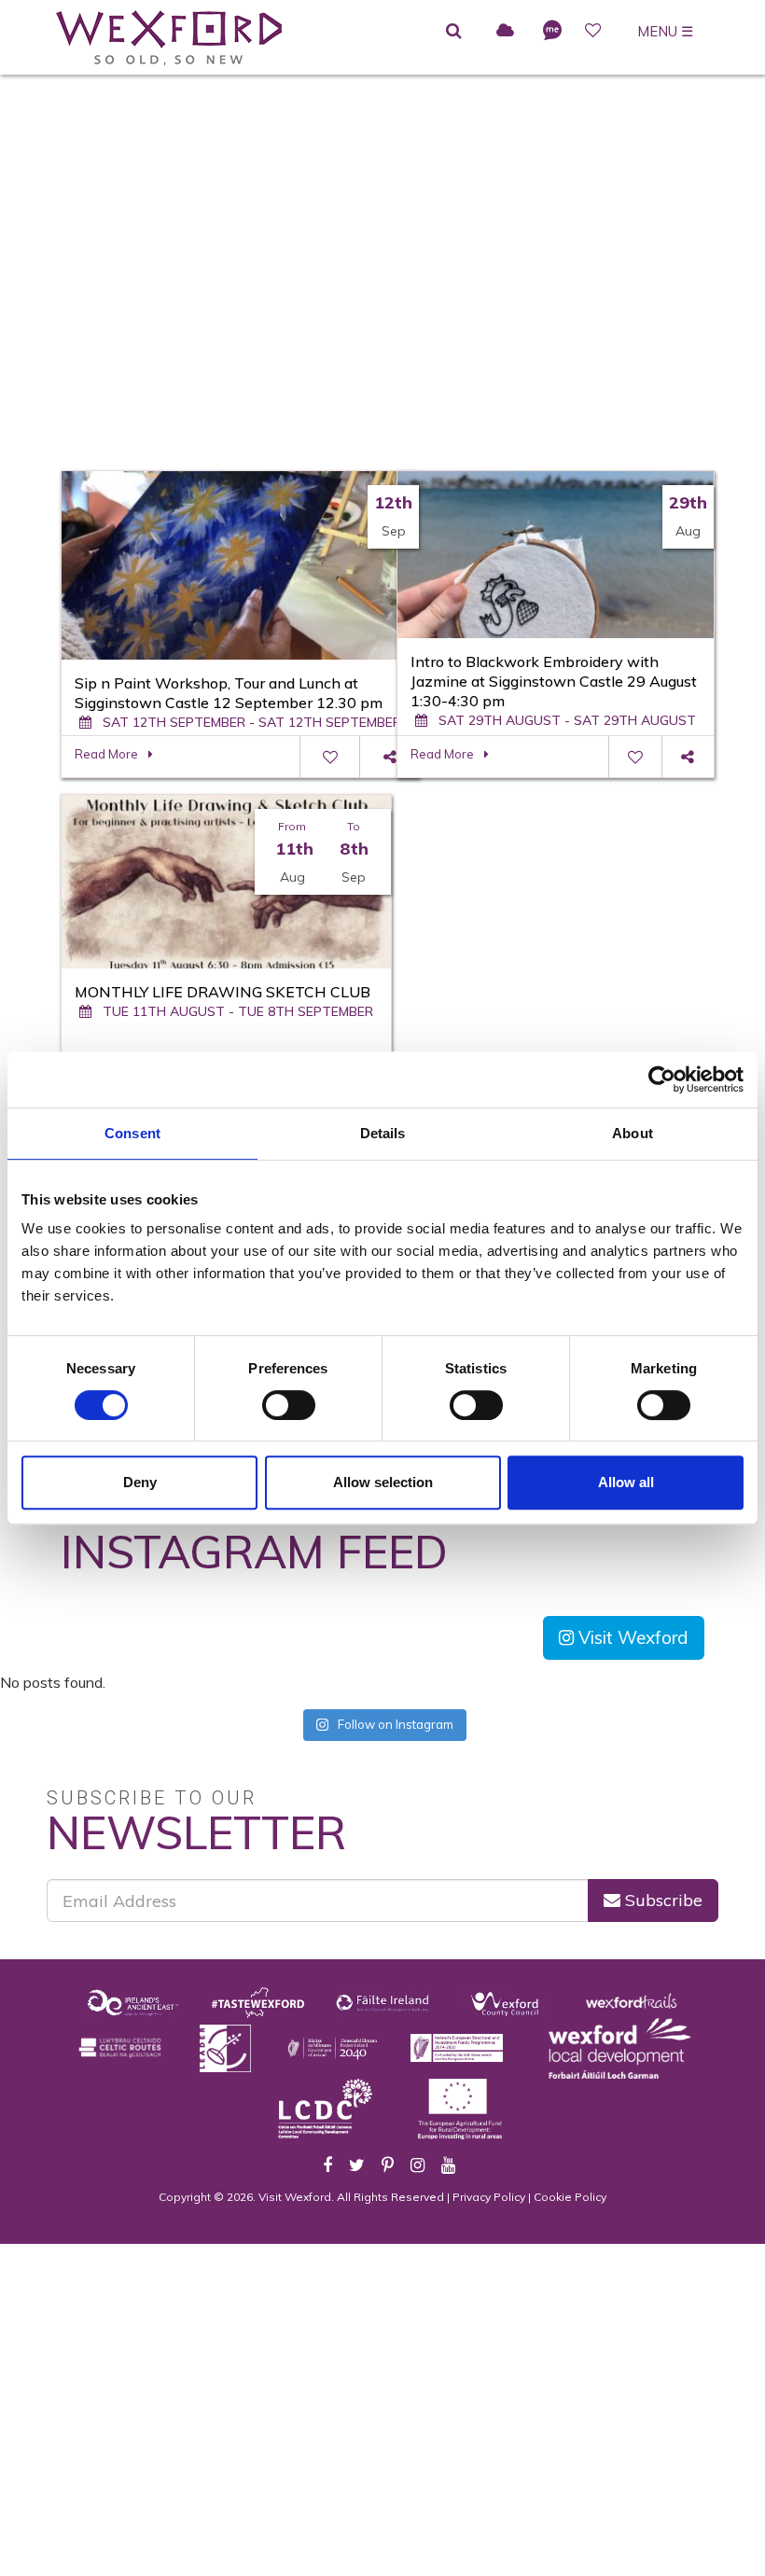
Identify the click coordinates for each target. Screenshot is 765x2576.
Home (292, 284)
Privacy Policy (489, 2197)
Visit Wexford (631, 1637)
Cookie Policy (570, 2197)
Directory (369, 284)
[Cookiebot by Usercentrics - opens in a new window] (662, 1079)
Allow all (626, 1482)
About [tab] (633, 1133)
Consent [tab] (132, 1133)
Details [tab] (383, 1133)
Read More (106, 754)
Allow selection (383, 1482)
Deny (140, 1482)
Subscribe (661, 1900)
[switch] (289, 1405)
